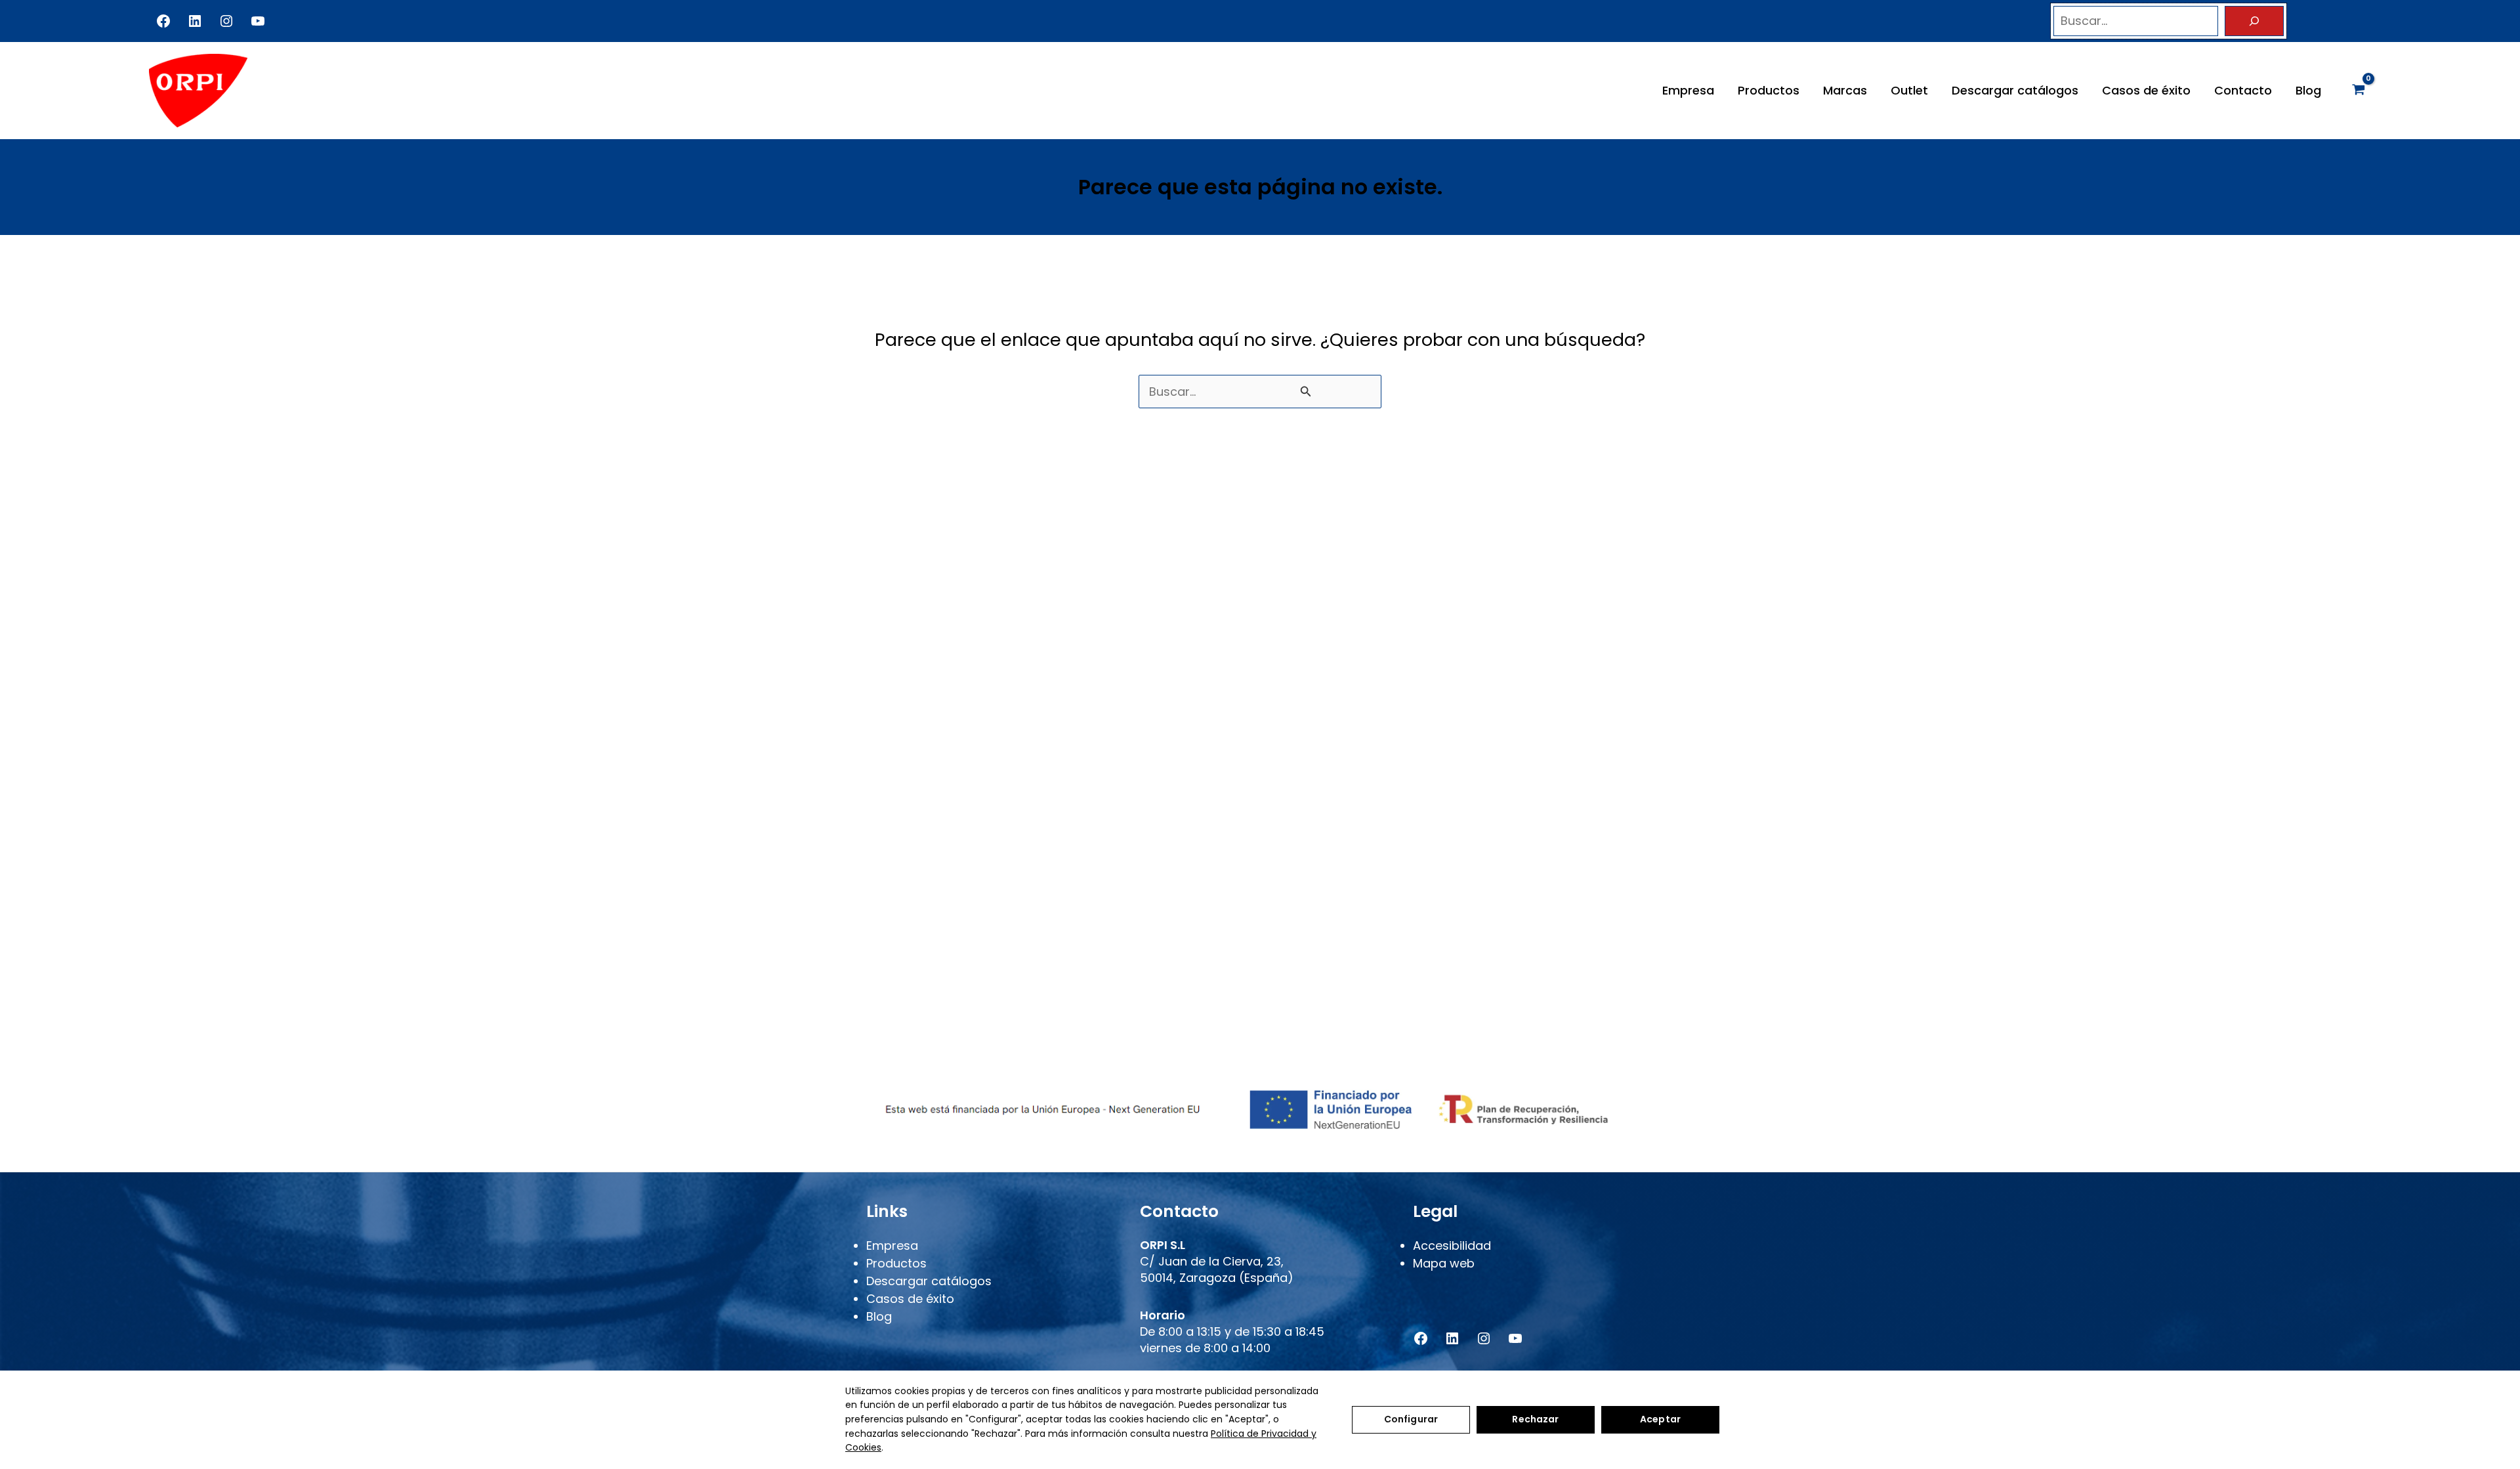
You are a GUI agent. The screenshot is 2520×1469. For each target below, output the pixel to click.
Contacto (2243, 90)
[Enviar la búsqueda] (1306, 391)
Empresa (1688, 90)
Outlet (1909, 90)
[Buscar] (2254, 21)
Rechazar (1535, 1419)
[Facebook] (163, 21)
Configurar (1411, 1419)
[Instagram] (226, 21)
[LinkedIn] (195, 21)
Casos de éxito (2146, 90)
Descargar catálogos (2015, 90)
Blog (2308, 90)
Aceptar (1660, 1419)
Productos (1769, 90)
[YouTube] (258, 21)
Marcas (1845, 90)
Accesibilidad (1452, 1245)
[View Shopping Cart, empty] (2359, 91)
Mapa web (1444, 1263)
